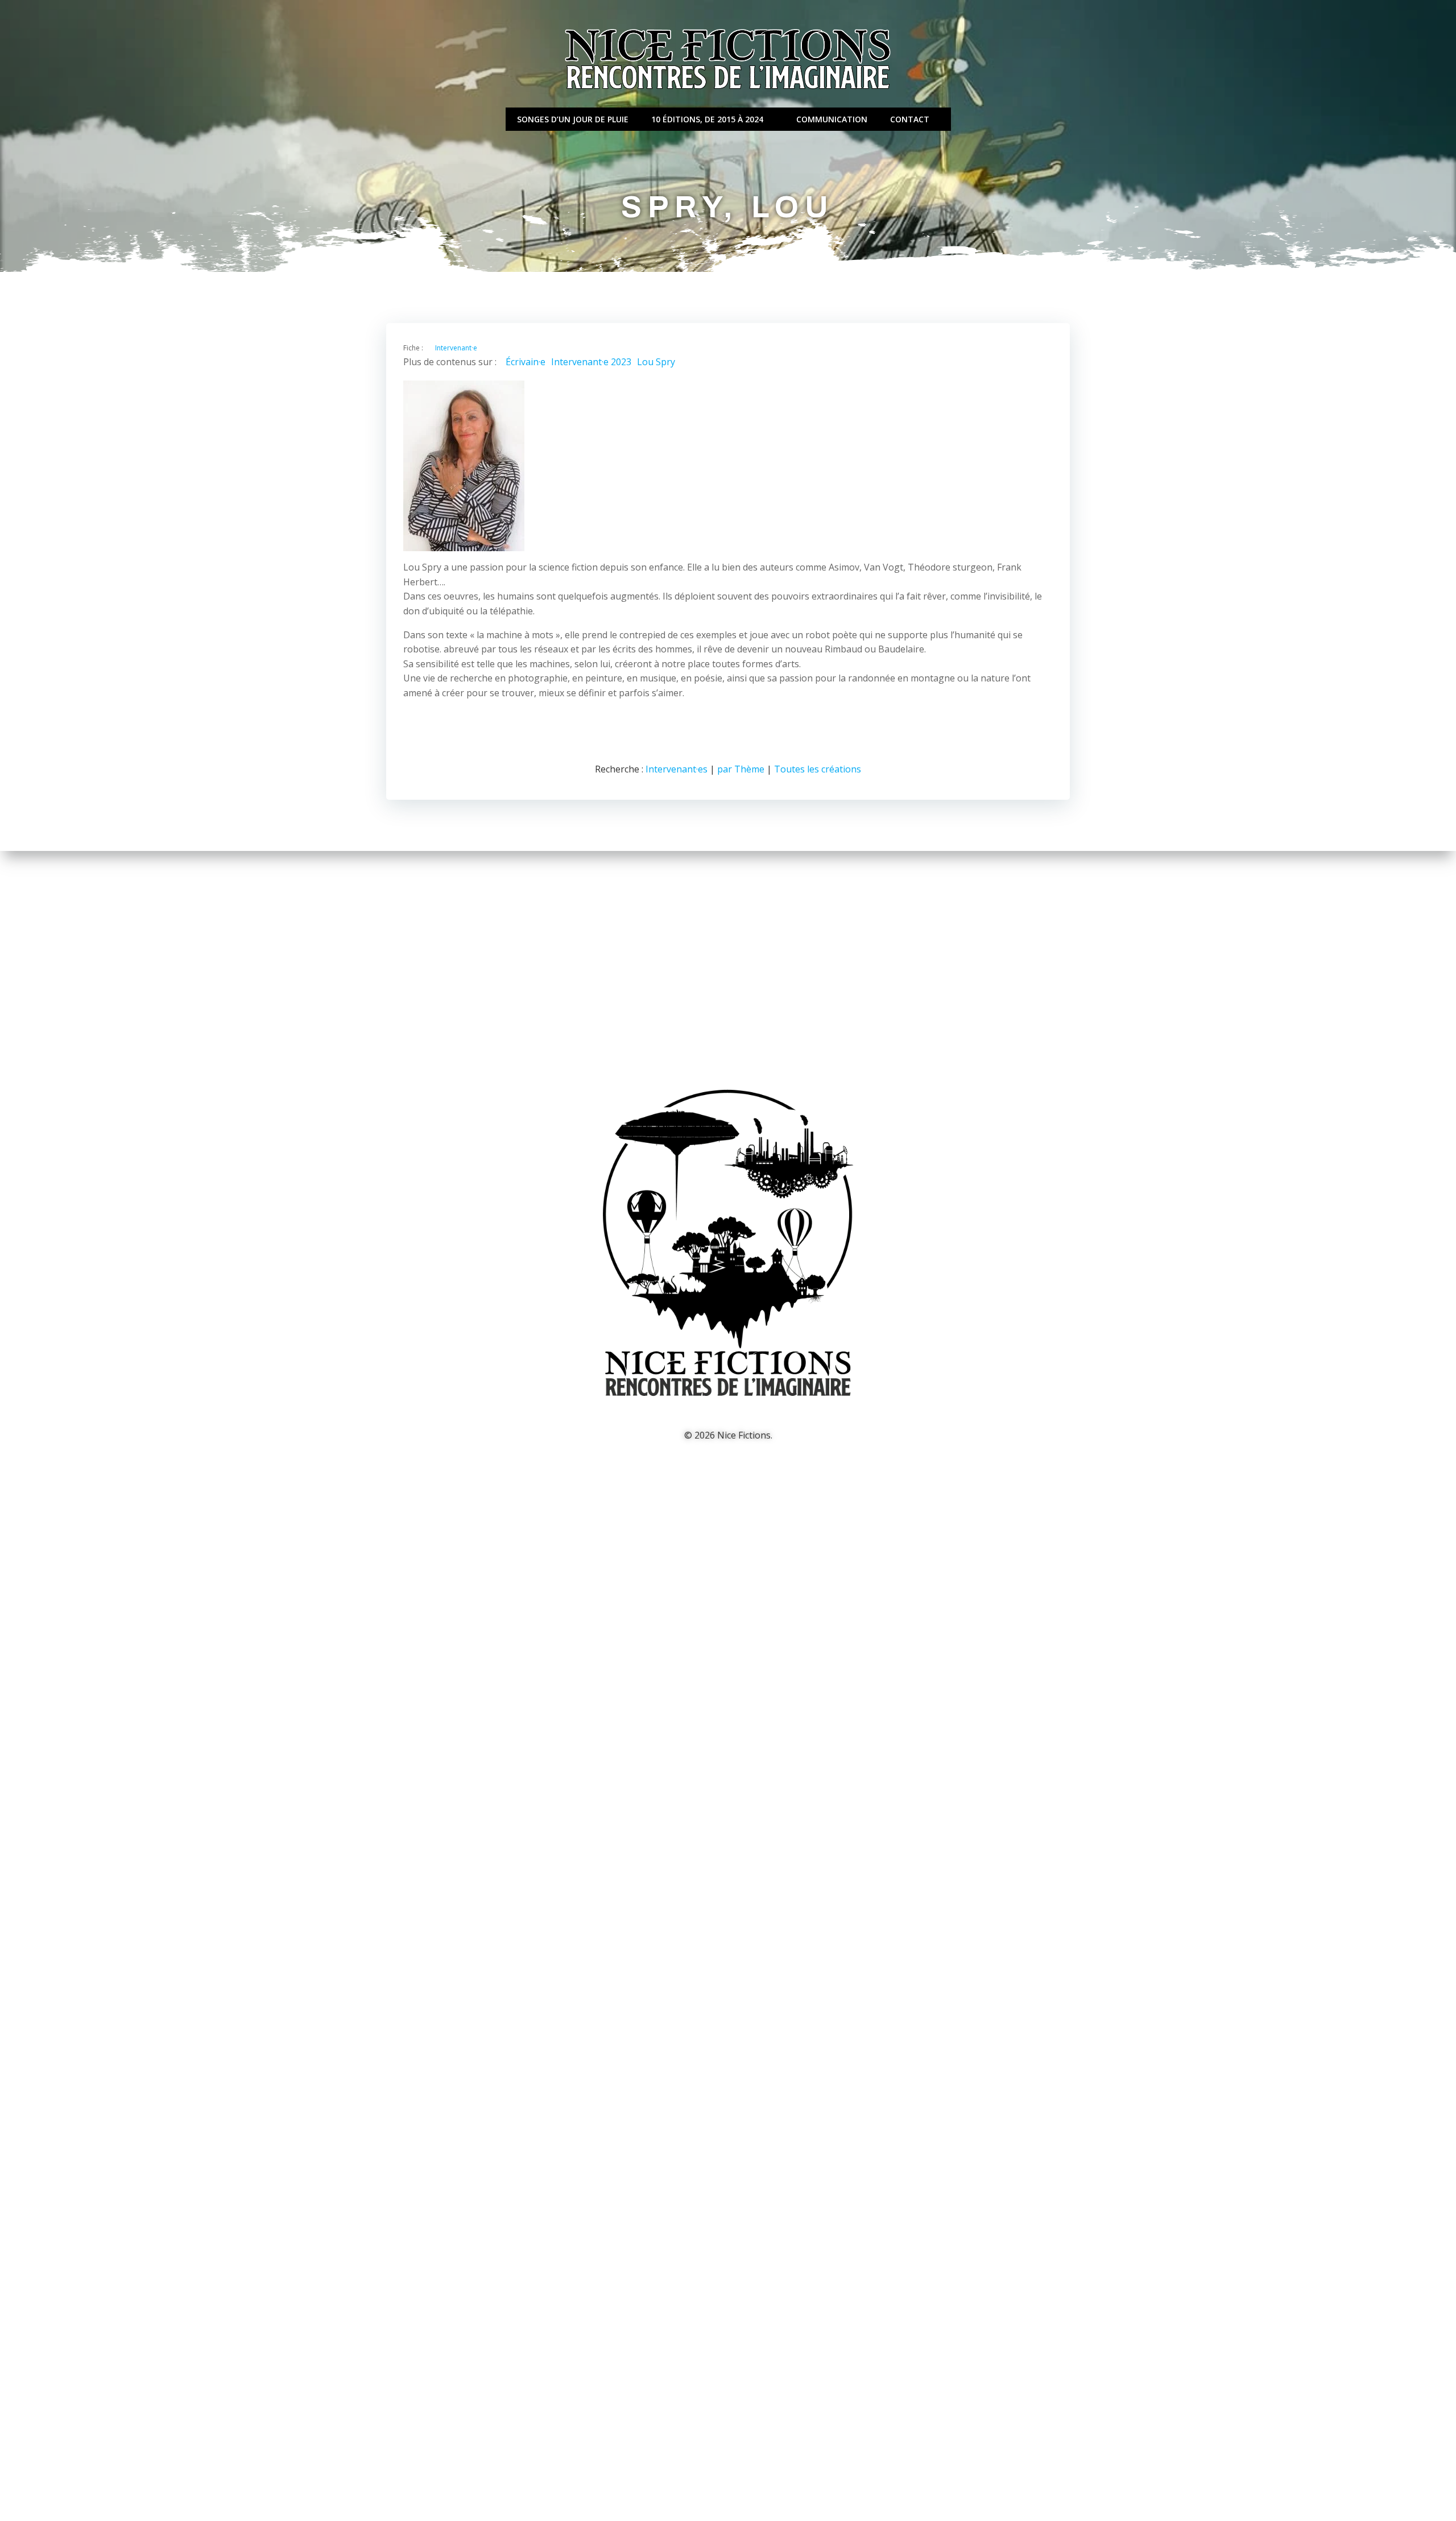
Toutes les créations (818, 769)
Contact (910, 119)
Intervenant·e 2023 (591, 362)
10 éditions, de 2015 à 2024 (707, 119)
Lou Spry (656, 362)
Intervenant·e (456, 348)
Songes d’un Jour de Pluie (573, 119)
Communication (832, 119)
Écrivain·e (526, 362)
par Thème (741, 769)
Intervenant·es (677, 769)
